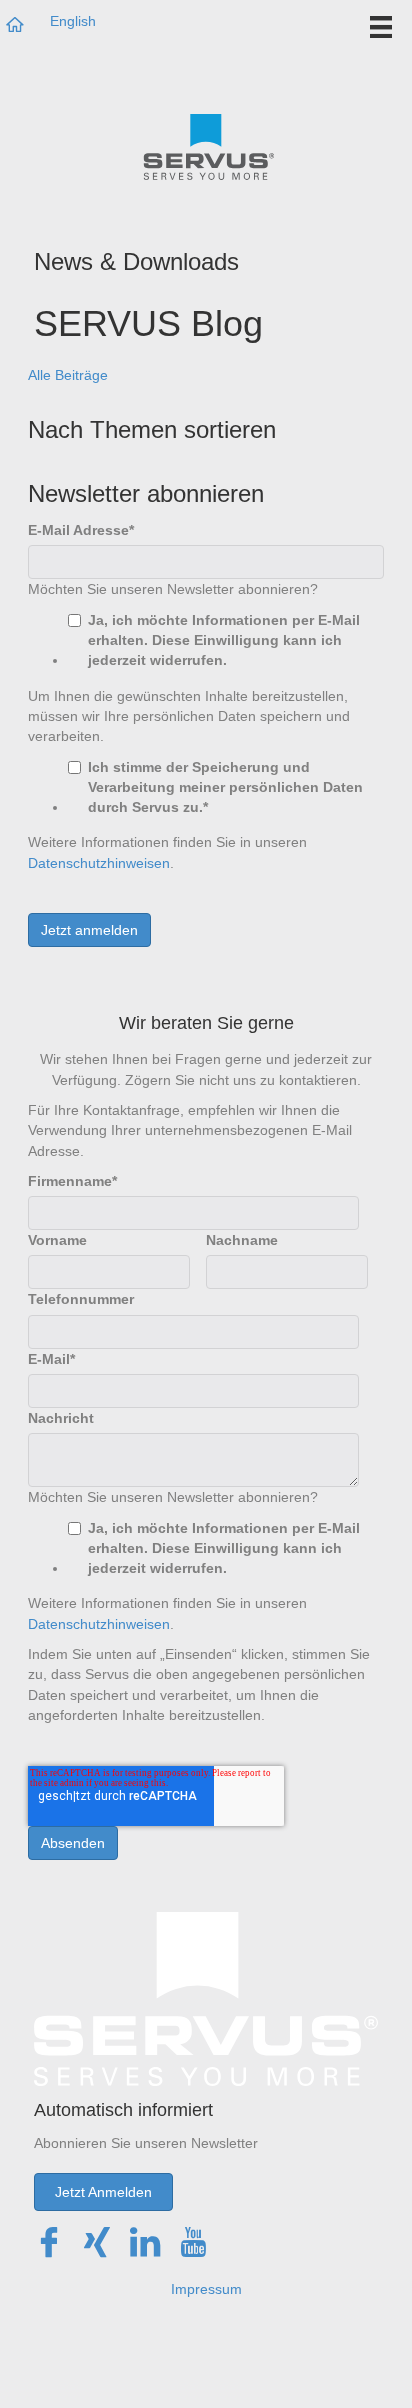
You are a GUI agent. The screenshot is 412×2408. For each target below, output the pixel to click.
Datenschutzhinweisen (99, 863)
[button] (103, 2192)
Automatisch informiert (123, 2110)
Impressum (206, 2289)
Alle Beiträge (68, 375)
